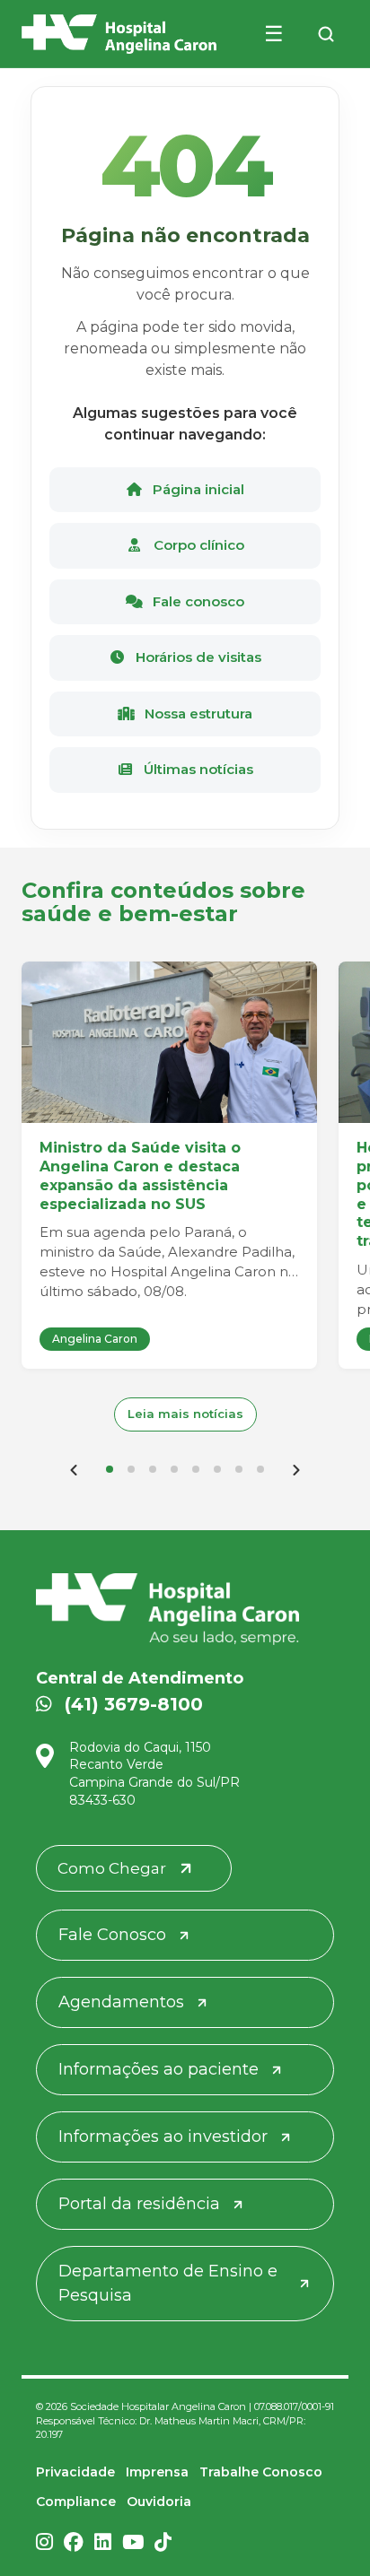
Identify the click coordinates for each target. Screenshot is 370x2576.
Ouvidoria (159, 2502)
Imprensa (157, 2472)
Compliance (76, 2502)
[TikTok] (163, 2544)
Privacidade (75, 2472)
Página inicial (197, 489)
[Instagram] (44, 2544)
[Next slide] (296, 1469)
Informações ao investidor (163, 2137)
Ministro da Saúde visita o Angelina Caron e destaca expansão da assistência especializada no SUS (140, 1175)
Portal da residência (139, 2204)
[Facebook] (74, 2544)
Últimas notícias (197, 769)
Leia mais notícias (185, 1414)
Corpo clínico (197, 545)
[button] (110, 1469)
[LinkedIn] (103, 2544)
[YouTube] (133, 2544)
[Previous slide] (74, 1469)
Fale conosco (197, 601)
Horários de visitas (197, 657)
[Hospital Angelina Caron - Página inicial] (185, 1609)
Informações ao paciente (159, 2069)
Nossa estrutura (197, 714)
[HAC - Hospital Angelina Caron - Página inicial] (119, 34)
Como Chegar (112, 1868)
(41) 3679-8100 (134, 1704)
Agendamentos (121, 2002)
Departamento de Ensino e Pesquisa (168, 2283)
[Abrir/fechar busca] (326, 34)
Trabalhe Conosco (261, 2472)
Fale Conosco (112, 1935)
